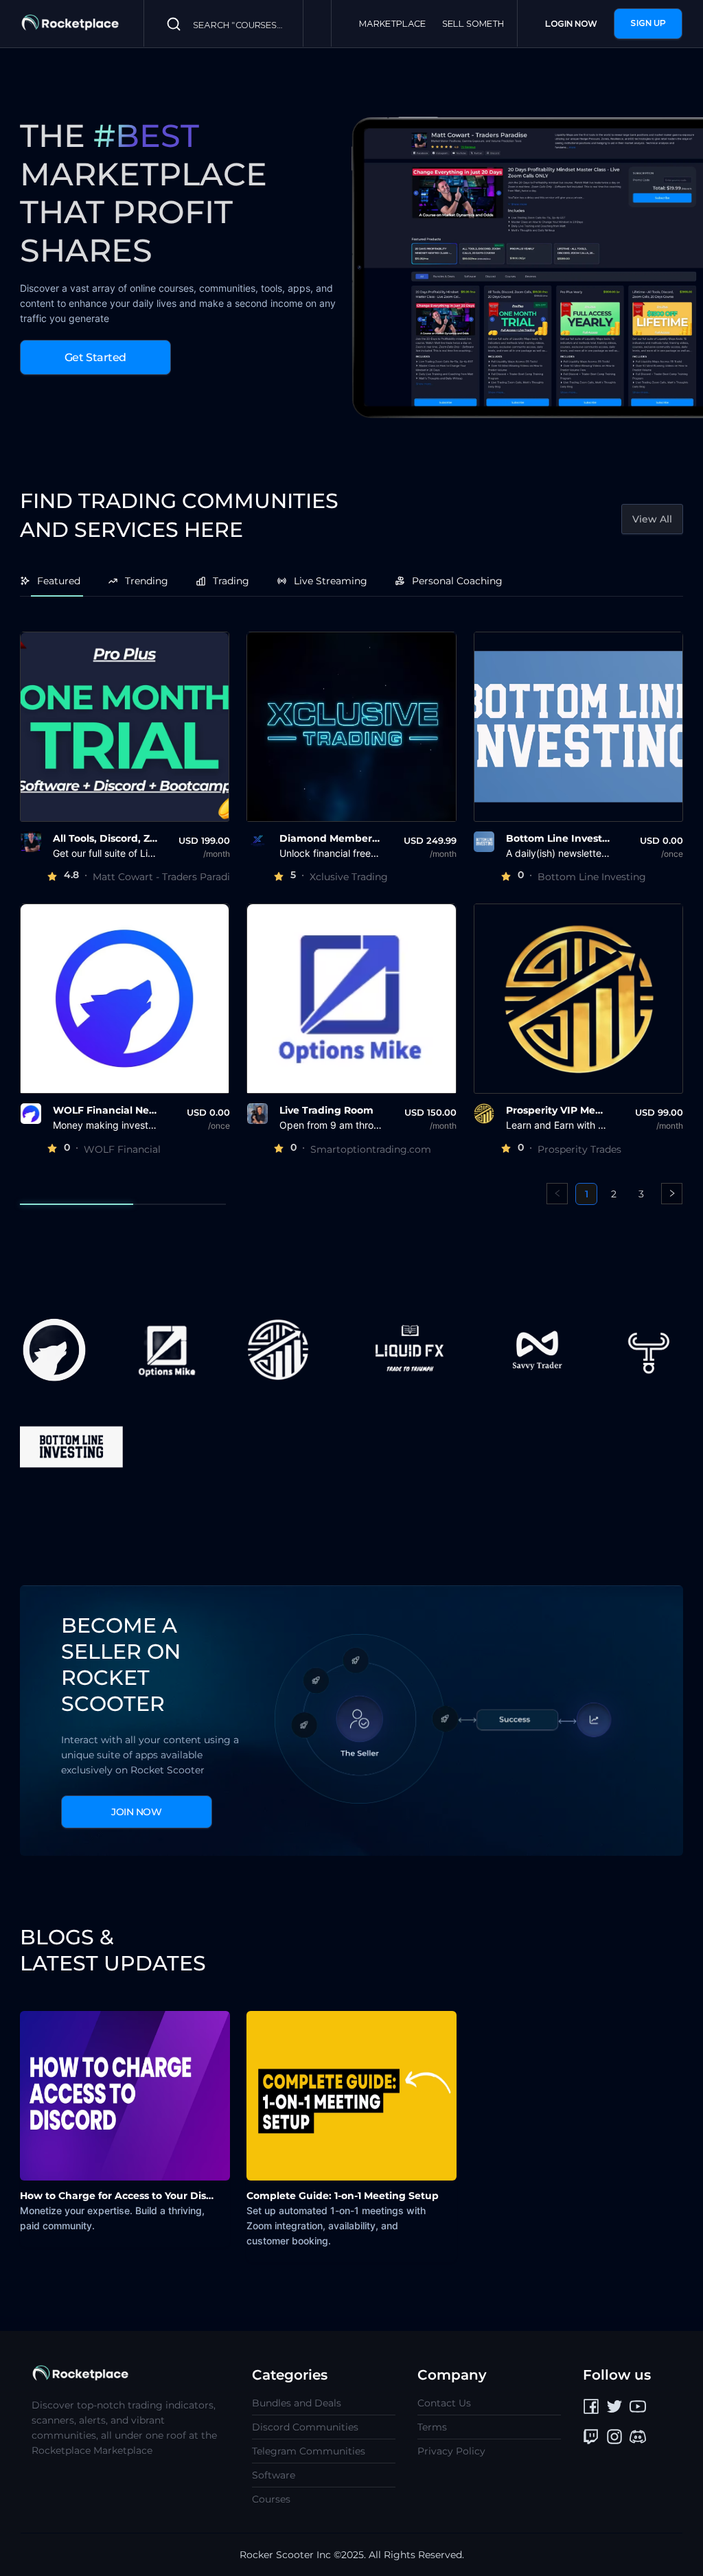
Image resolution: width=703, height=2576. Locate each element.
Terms (432, 2427)
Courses (271, 2499)
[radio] (52, 877)
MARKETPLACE (392, 24)
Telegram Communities (309, 2451)
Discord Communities (305, 2427)
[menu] (351, 581)
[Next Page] (672, 1194)
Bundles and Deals (297, 2403)
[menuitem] (57, 581)
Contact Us (444, 2403)
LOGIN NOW (571, 24)
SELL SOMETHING (481, 24)
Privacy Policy (451, 2451)
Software (274, 2475)
